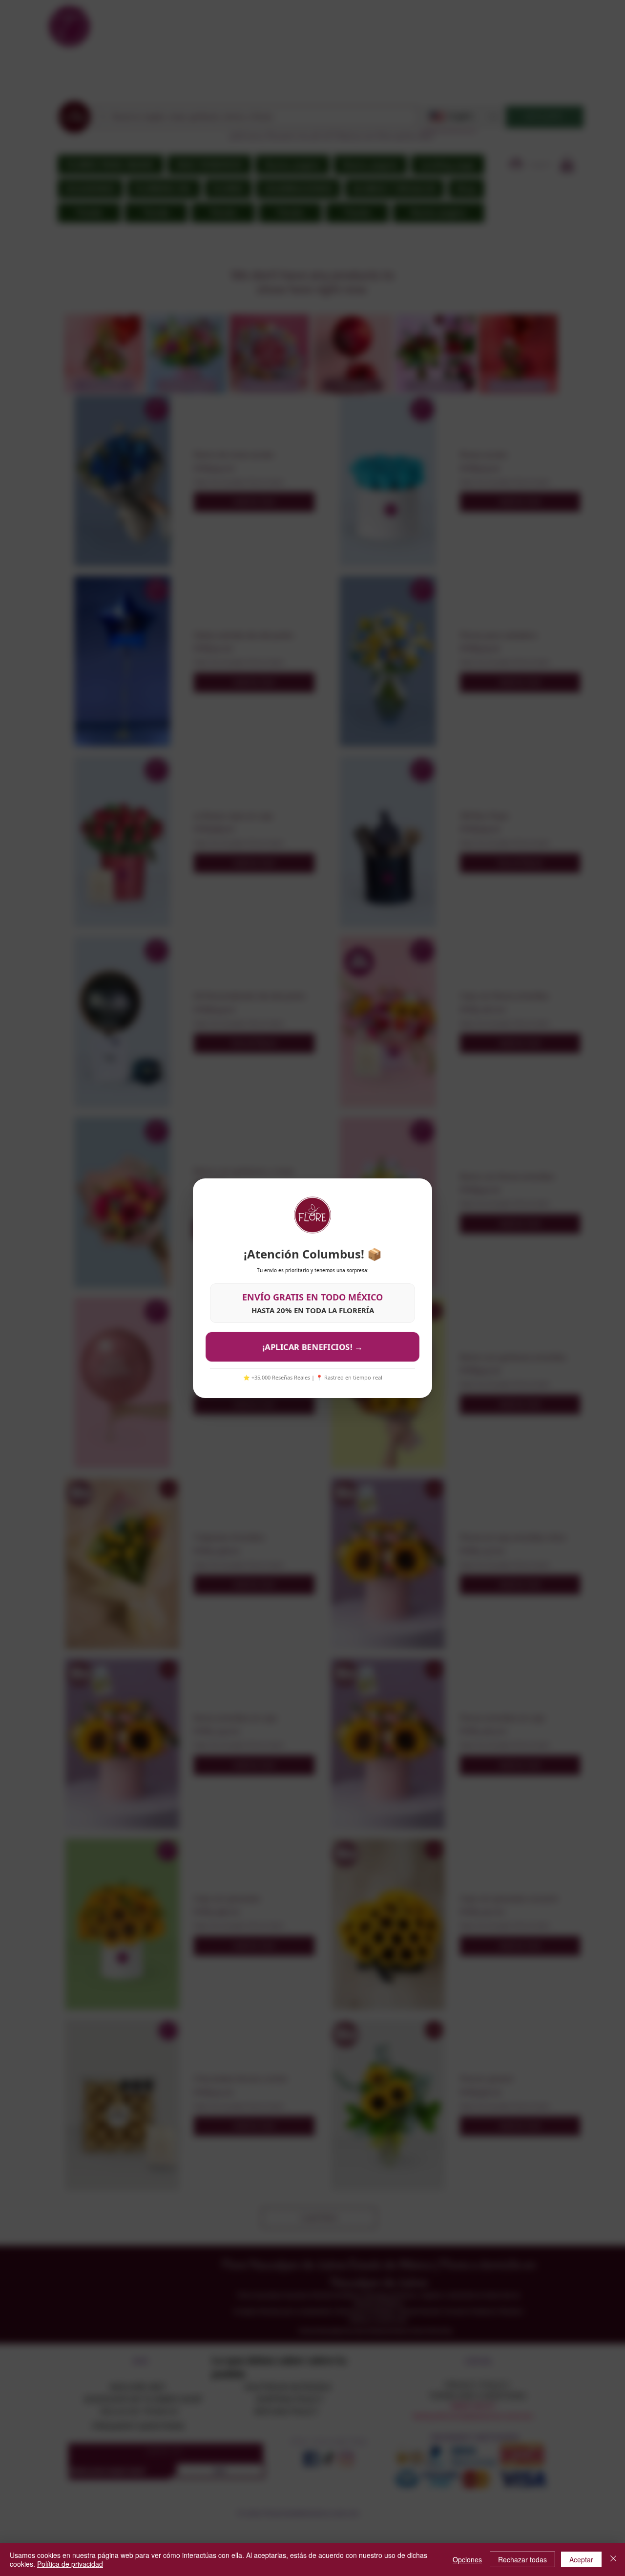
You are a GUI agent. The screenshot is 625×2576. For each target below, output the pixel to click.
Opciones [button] (467, 2559)
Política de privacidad (70, 2564)
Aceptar (581, 2559)
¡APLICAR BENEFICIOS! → (312, 1346)
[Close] (613, 2559)
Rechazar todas (522, 2559)
